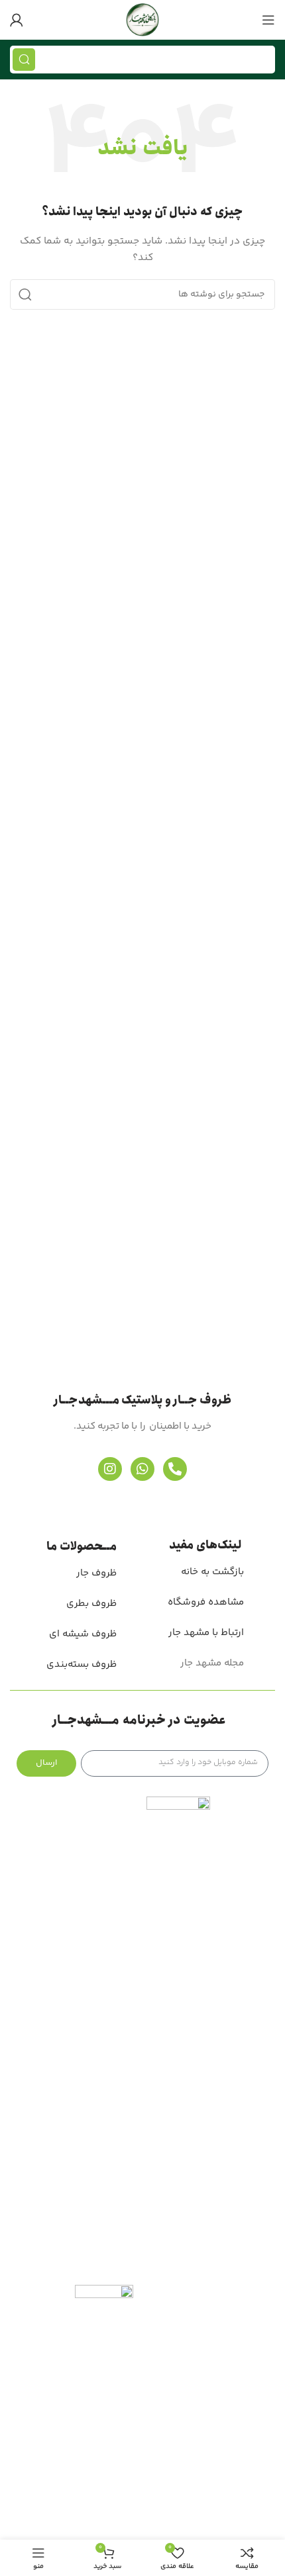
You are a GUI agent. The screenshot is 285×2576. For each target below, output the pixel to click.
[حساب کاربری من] (17, 20)
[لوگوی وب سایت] (142, 20)
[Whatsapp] (142, 1469)
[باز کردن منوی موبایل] (268, 20)
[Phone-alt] (175, 1469)
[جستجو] (24, 60)
